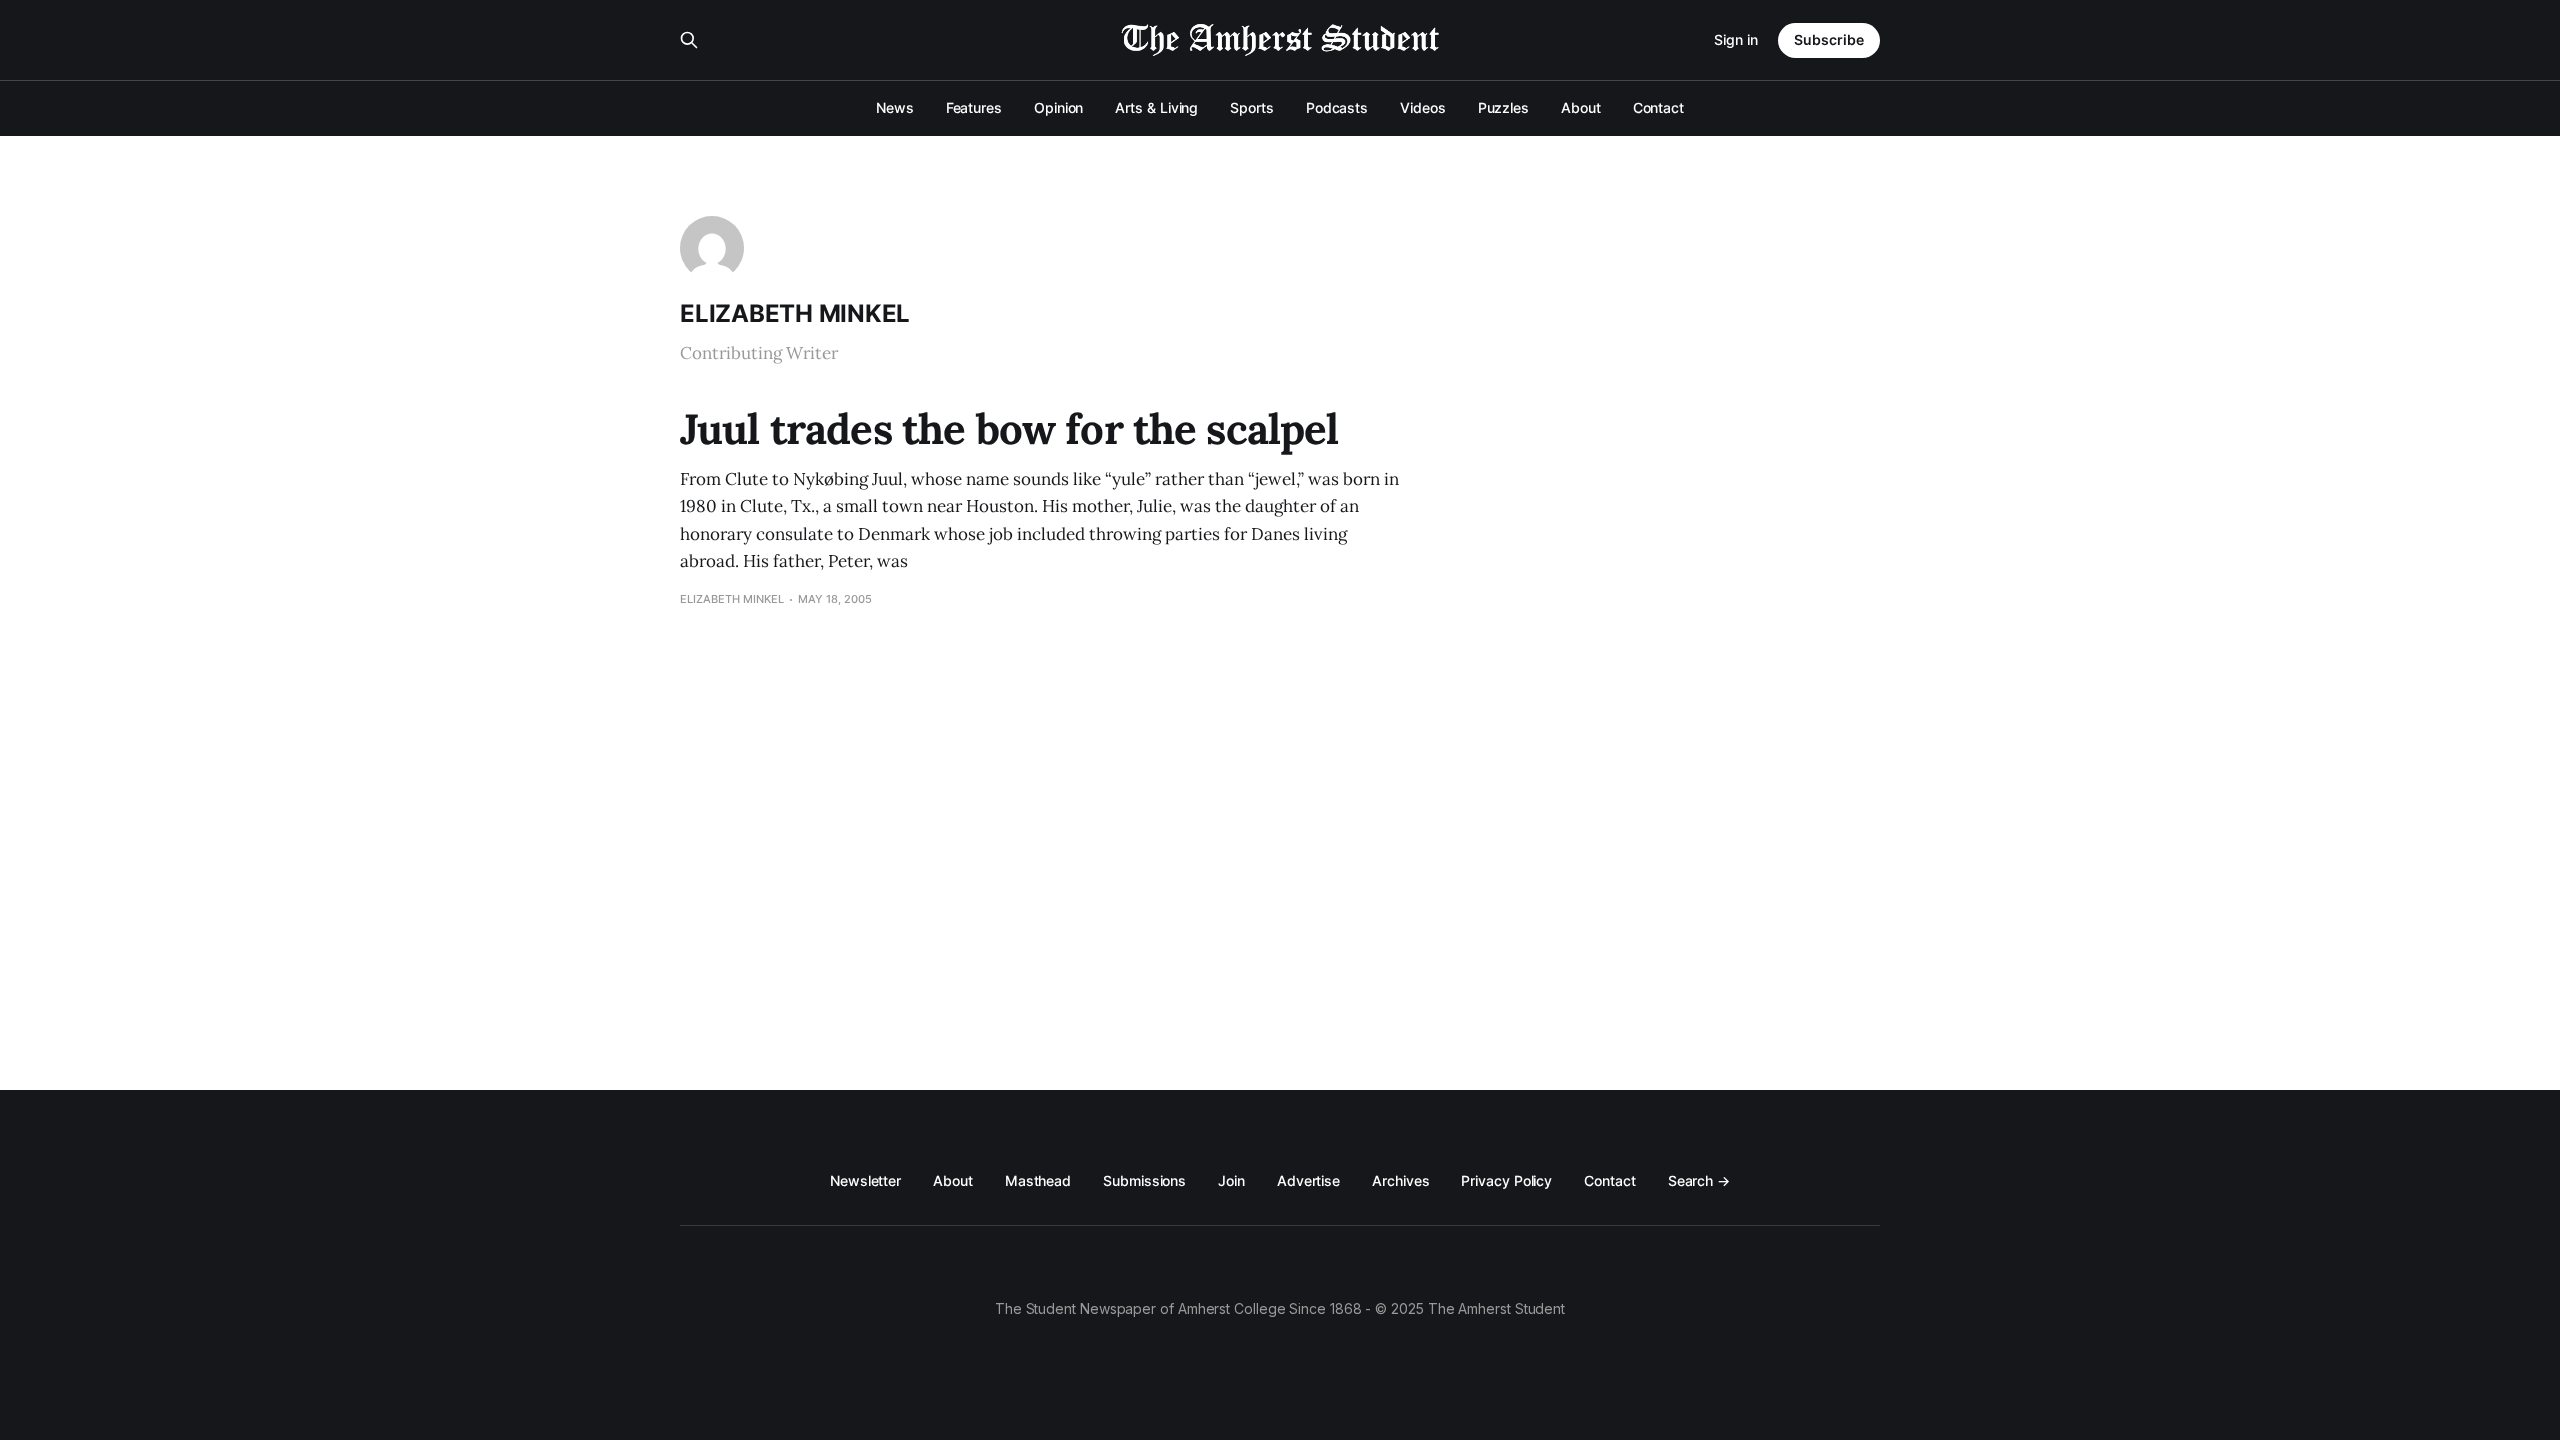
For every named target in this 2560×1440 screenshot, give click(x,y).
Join (1231, 1180)
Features (974, 107)
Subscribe (1829, 39)
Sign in (1736, 39)
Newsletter (865, 1180)
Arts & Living (1156, 107)
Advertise (1308, 1180)
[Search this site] (689, 40)
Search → (1699, 1180)
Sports (1252, 107)
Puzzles (1503, 107)
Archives (1400, 1180)
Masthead (1038, 1180)
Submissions (1144, 1180)
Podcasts (1337, 107)
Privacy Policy (1506, 1180)
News (895, 107)
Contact (1658, 107)
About (1581, 107)
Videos (1423, 107)
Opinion (1058, 107)
